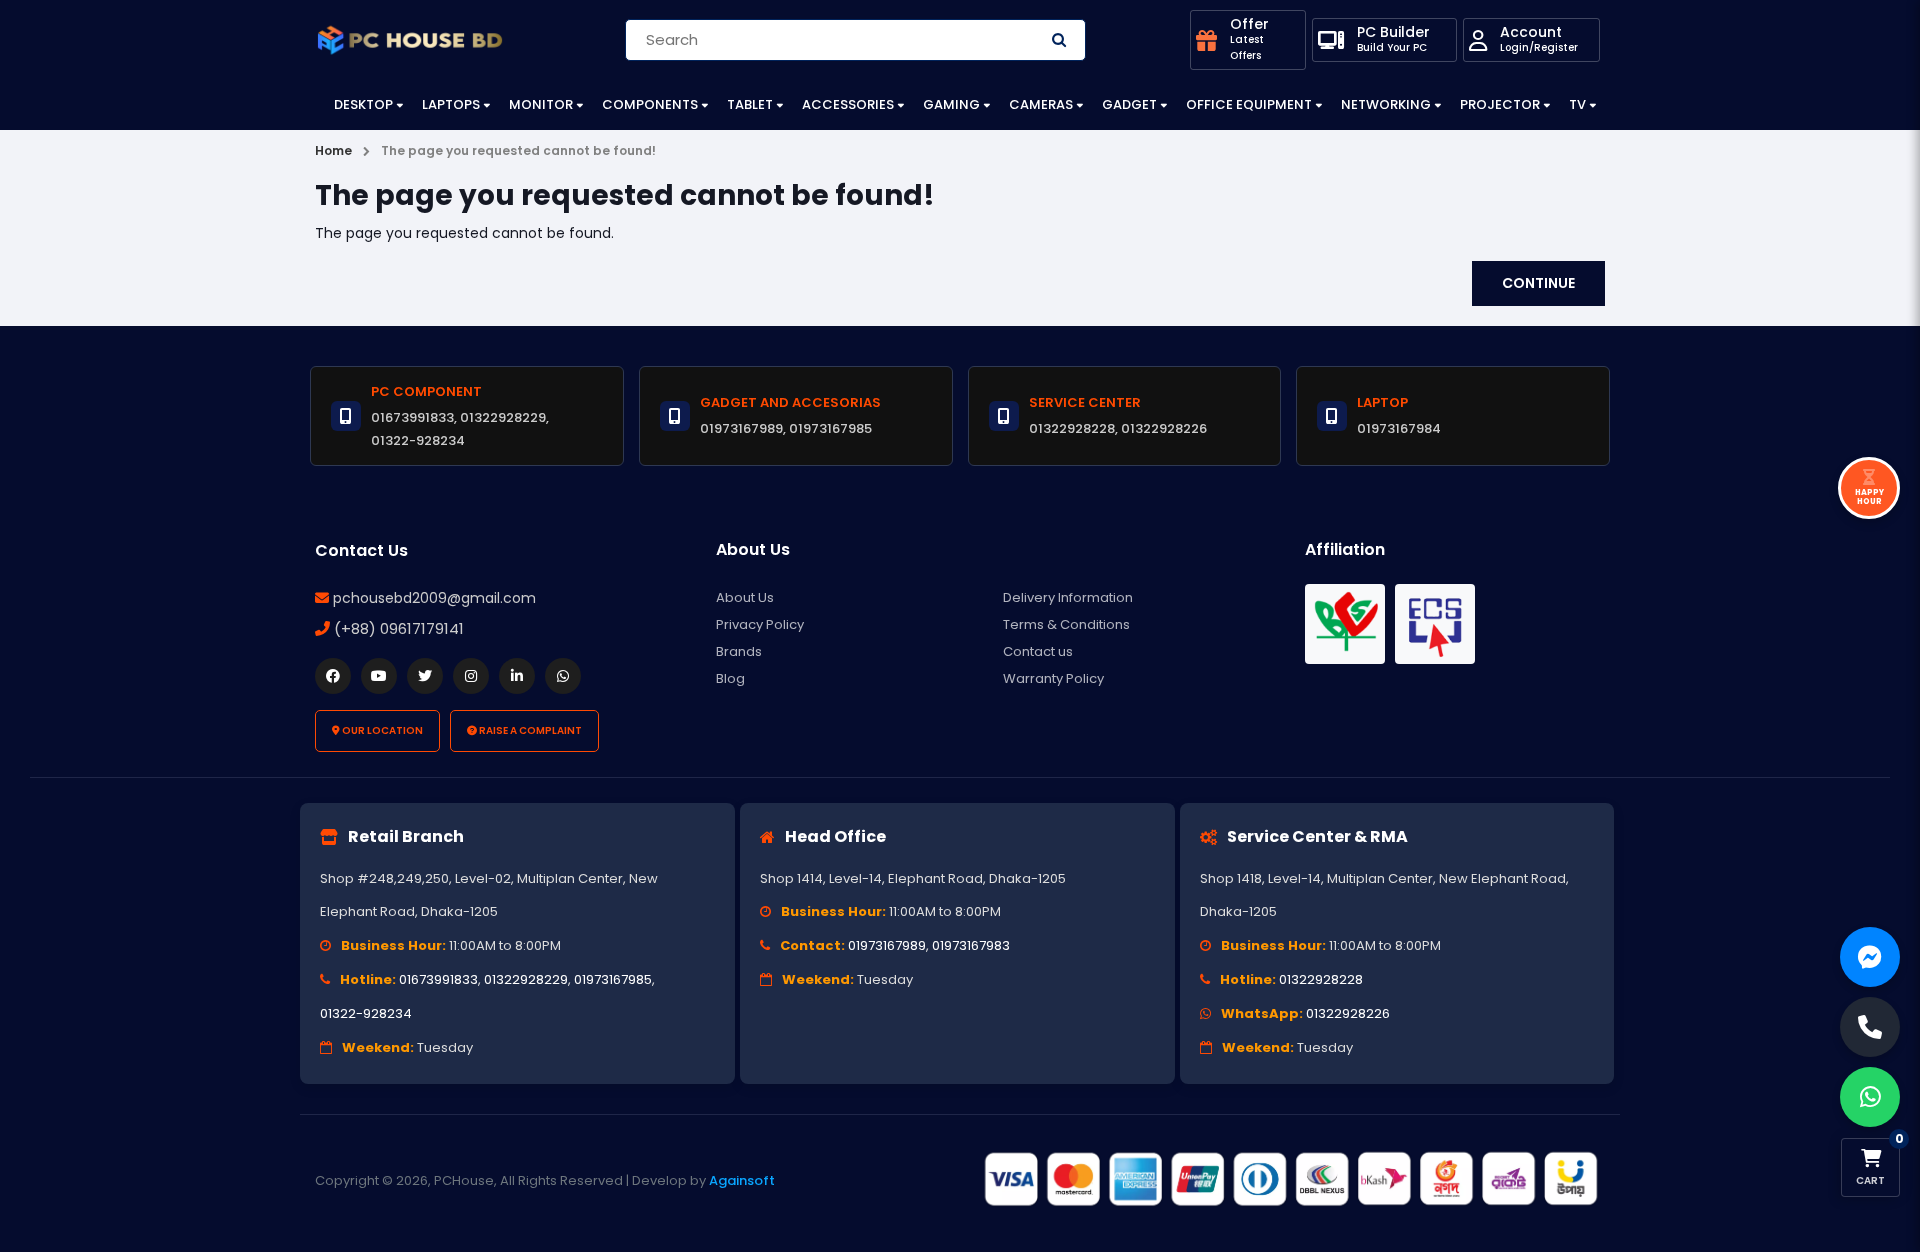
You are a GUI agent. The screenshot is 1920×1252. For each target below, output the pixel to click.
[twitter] (425, 676)
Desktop (363, 104)
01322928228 (1321, 979)
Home (333, 150)
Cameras (1041, 104)
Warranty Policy (1053, 678)
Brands (739, 651)
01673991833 (438, 979)
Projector (1500, 104)
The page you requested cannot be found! (518, 150)
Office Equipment (1249, 104)
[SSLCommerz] (1290, 1180)
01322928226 (1348, 1013)
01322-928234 (366, 1013)
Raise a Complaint (529, 730)
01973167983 (971, 945)
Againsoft (742, 1180)
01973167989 (887, 945)
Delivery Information (1068, 597)
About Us (745, 597)
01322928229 (526, 979)
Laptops (451, 104)
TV (1577, 104)
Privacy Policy (760, 624)
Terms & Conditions (1066, 624)
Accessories (848, 104)
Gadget (1129, 104)
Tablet (750, 104)
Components (650, 104)
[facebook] (333, 676)
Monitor (541, 104)
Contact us (1038, 651)
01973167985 (613, 979)
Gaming (951, 104)
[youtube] (379, 676)
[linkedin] (517, 676)
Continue (1538, 283)
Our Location (381, 730)
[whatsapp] (563, 676)
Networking (1386, 104)
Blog (730, 678)
